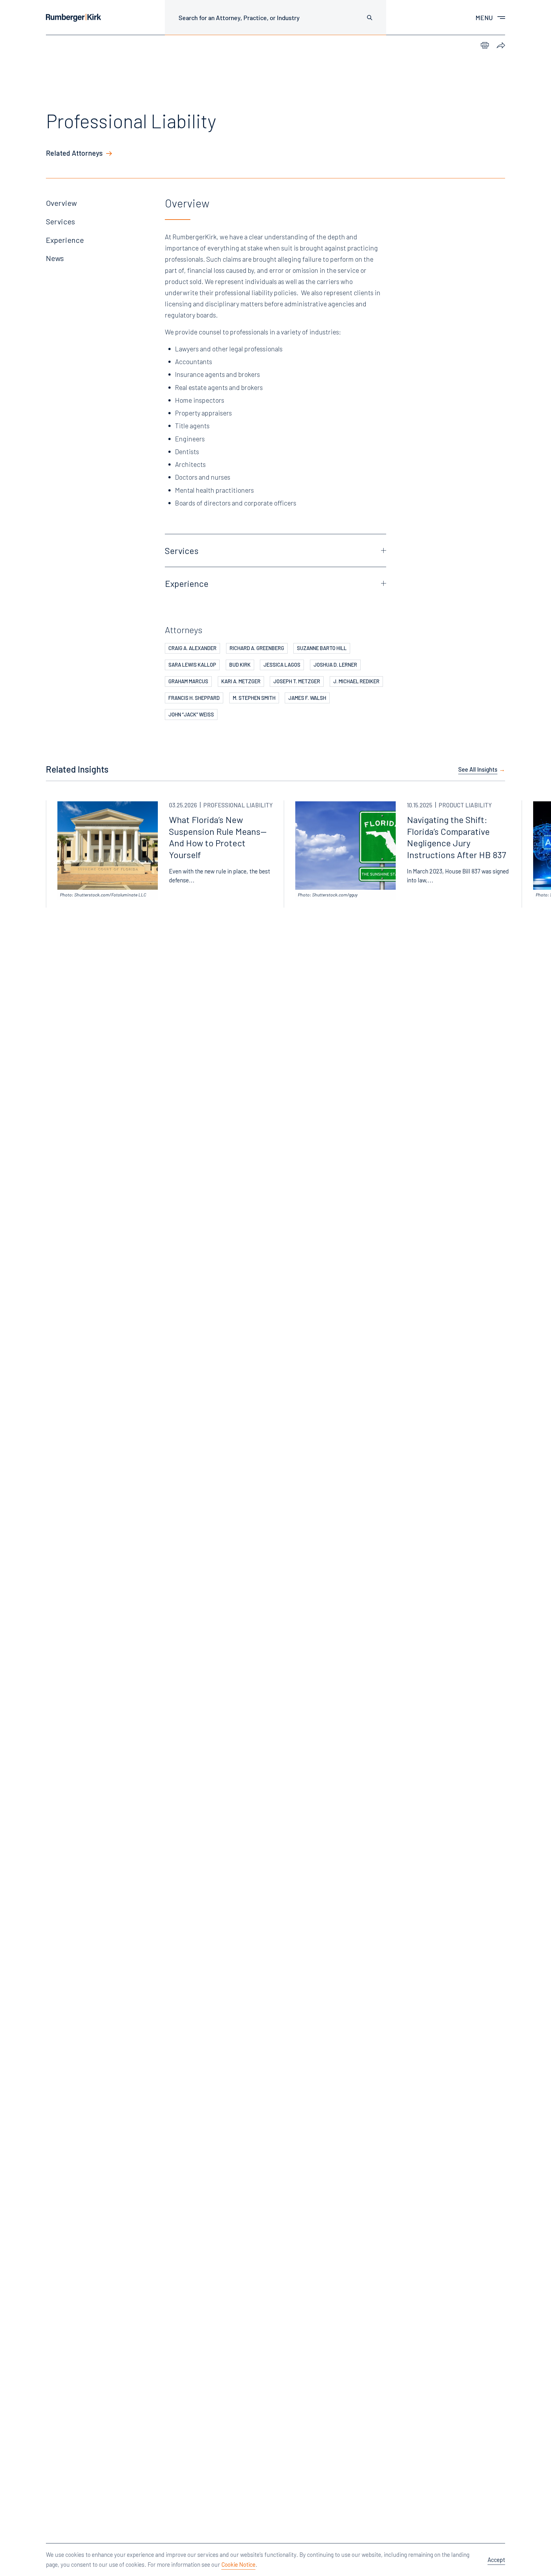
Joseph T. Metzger (297, 681)
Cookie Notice (238, 2564)
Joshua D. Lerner (335, 665)
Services (60, 221)
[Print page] (485, 46)
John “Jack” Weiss (191, 714)
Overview (61, 203)
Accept (496, 2560)
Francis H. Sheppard (194, 698)
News (55, 258)
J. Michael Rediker (356, 681)
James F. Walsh (307, 698)
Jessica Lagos (282, 665)
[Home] (73, 18)
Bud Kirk (240, 665)
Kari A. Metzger (241, 681)
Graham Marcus (188, 681)
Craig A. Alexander (192, 648)
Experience (65, 240)
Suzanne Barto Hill (322, 648)
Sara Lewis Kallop (192, 665)
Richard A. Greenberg (257, 648)
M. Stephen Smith (254, 698)
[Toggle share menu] (501, 46)
